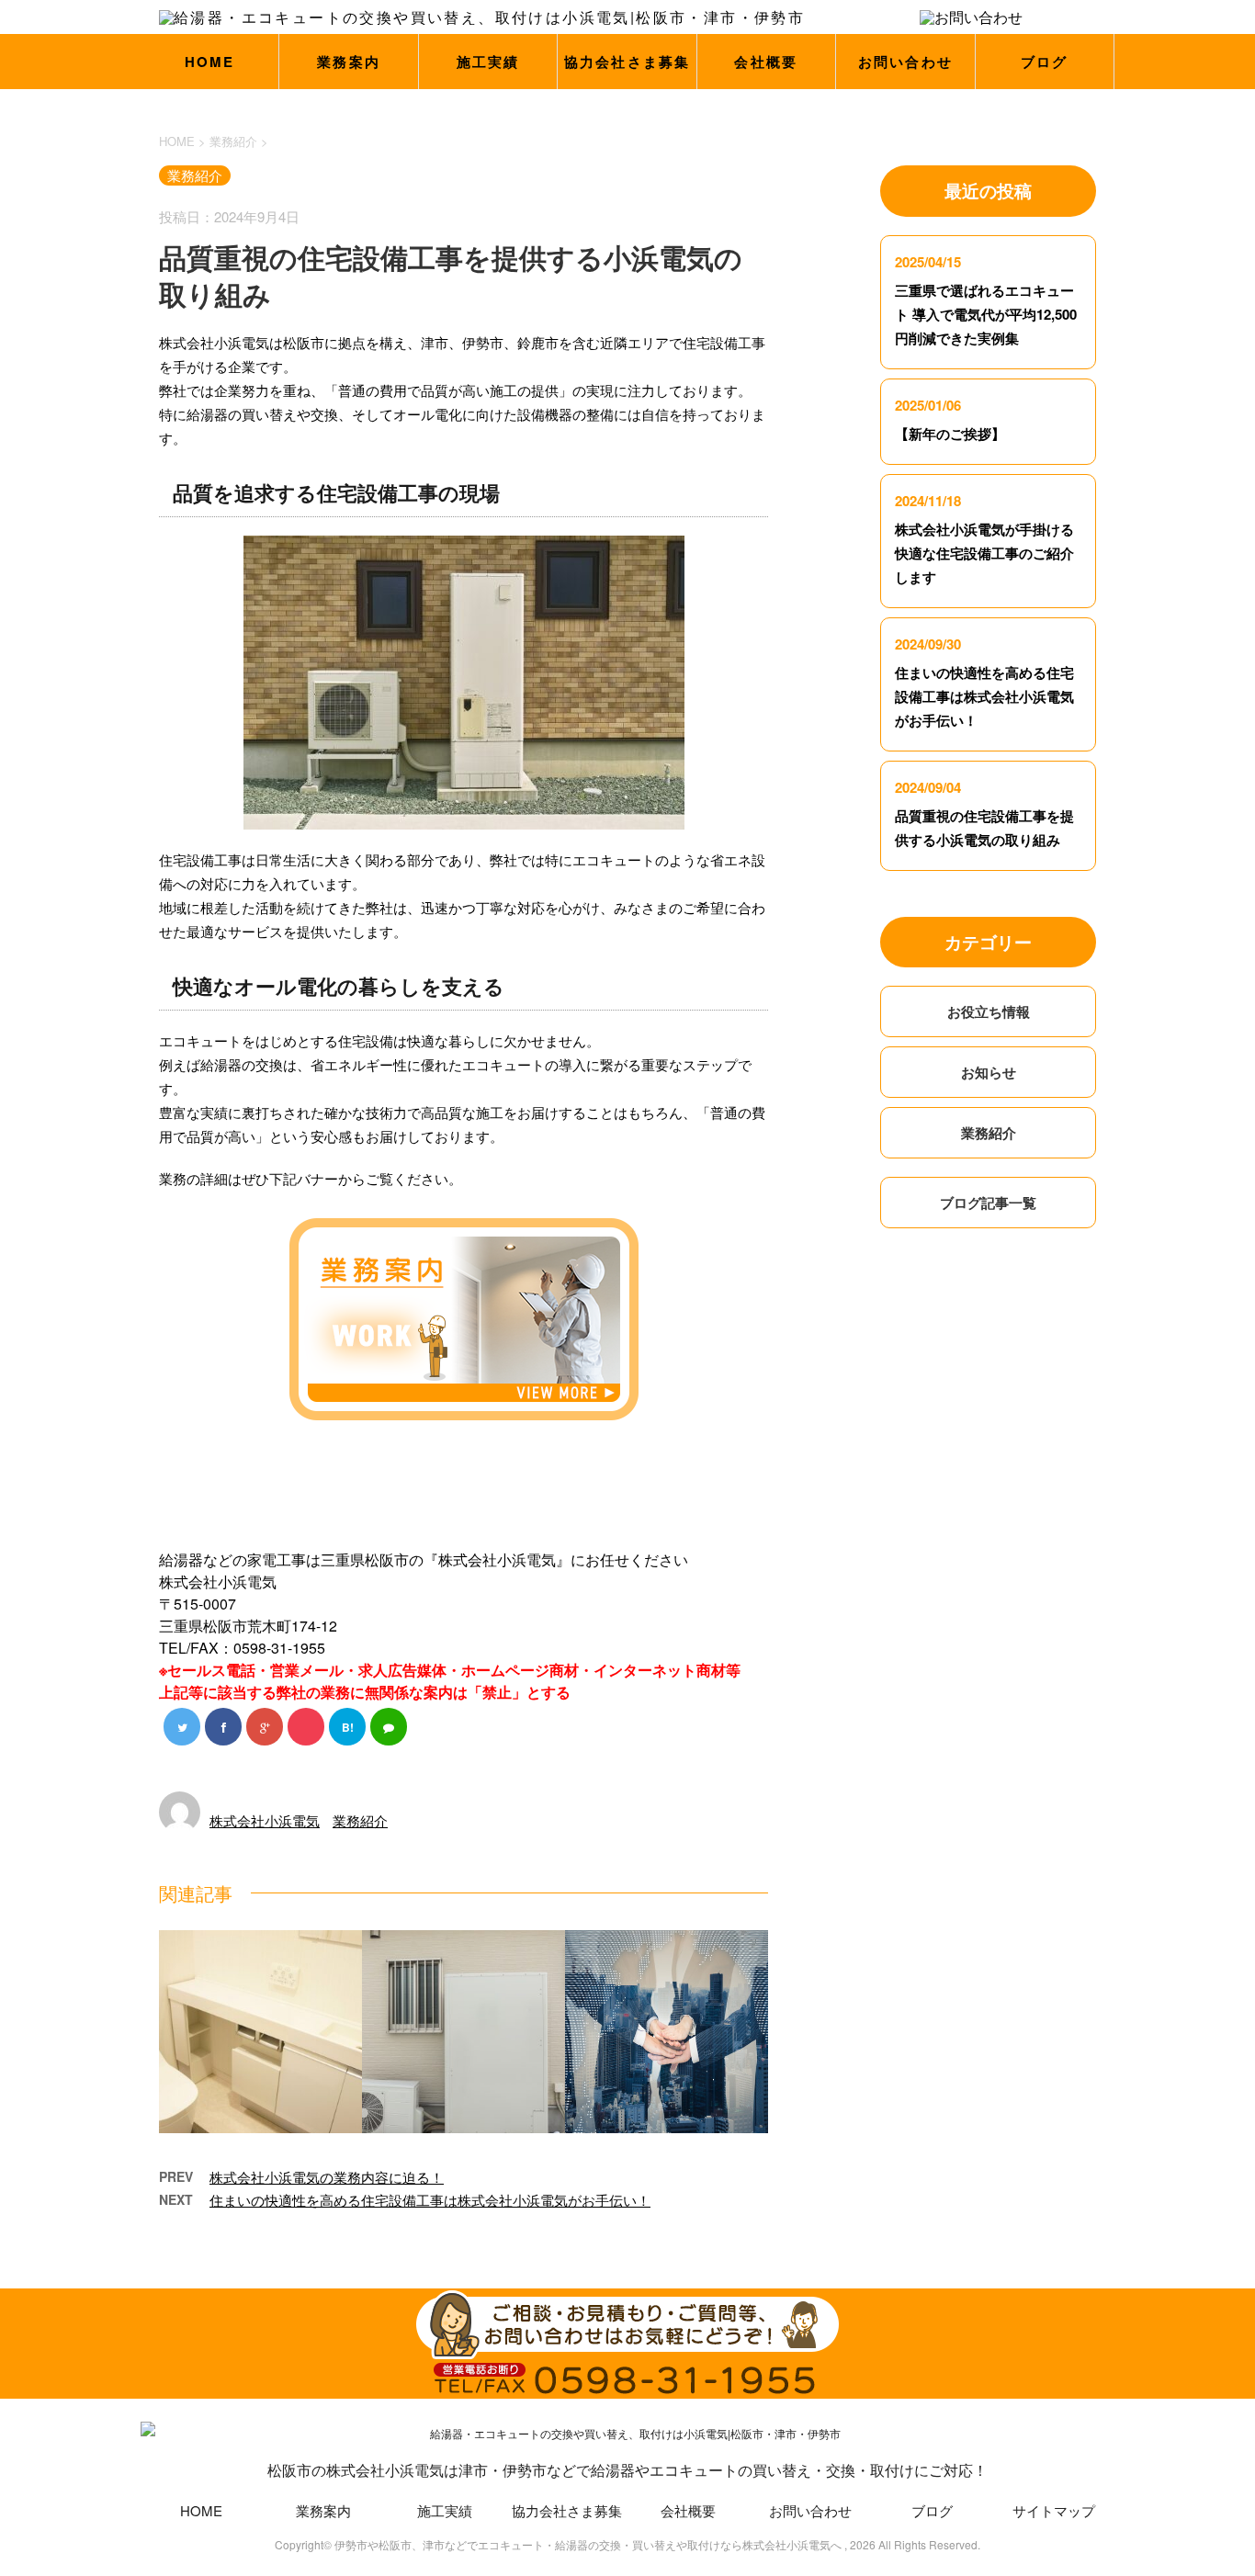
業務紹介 (360, 1820)
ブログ (1045, 62)
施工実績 (488, 62)
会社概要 (766, 62)
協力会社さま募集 (627, 62)
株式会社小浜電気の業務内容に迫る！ (327, 2177)
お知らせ (989, 1072)
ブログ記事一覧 (988, 1203)
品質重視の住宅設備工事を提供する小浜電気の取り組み (984, 828)
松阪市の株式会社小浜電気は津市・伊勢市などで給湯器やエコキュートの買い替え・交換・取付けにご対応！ (627, 2470)
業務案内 (349, 62)
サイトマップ (1054, 2510)
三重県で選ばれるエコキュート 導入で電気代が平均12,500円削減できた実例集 (986, 314)
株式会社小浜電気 (265, 1820)
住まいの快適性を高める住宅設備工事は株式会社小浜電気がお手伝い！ (430, 2200)
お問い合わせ (906, 62)
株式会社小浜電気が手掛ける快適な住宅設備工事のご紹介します (984, 553)
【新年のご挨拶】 (950, 434)
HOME (210, 62)
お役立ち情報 (989, 1011)
